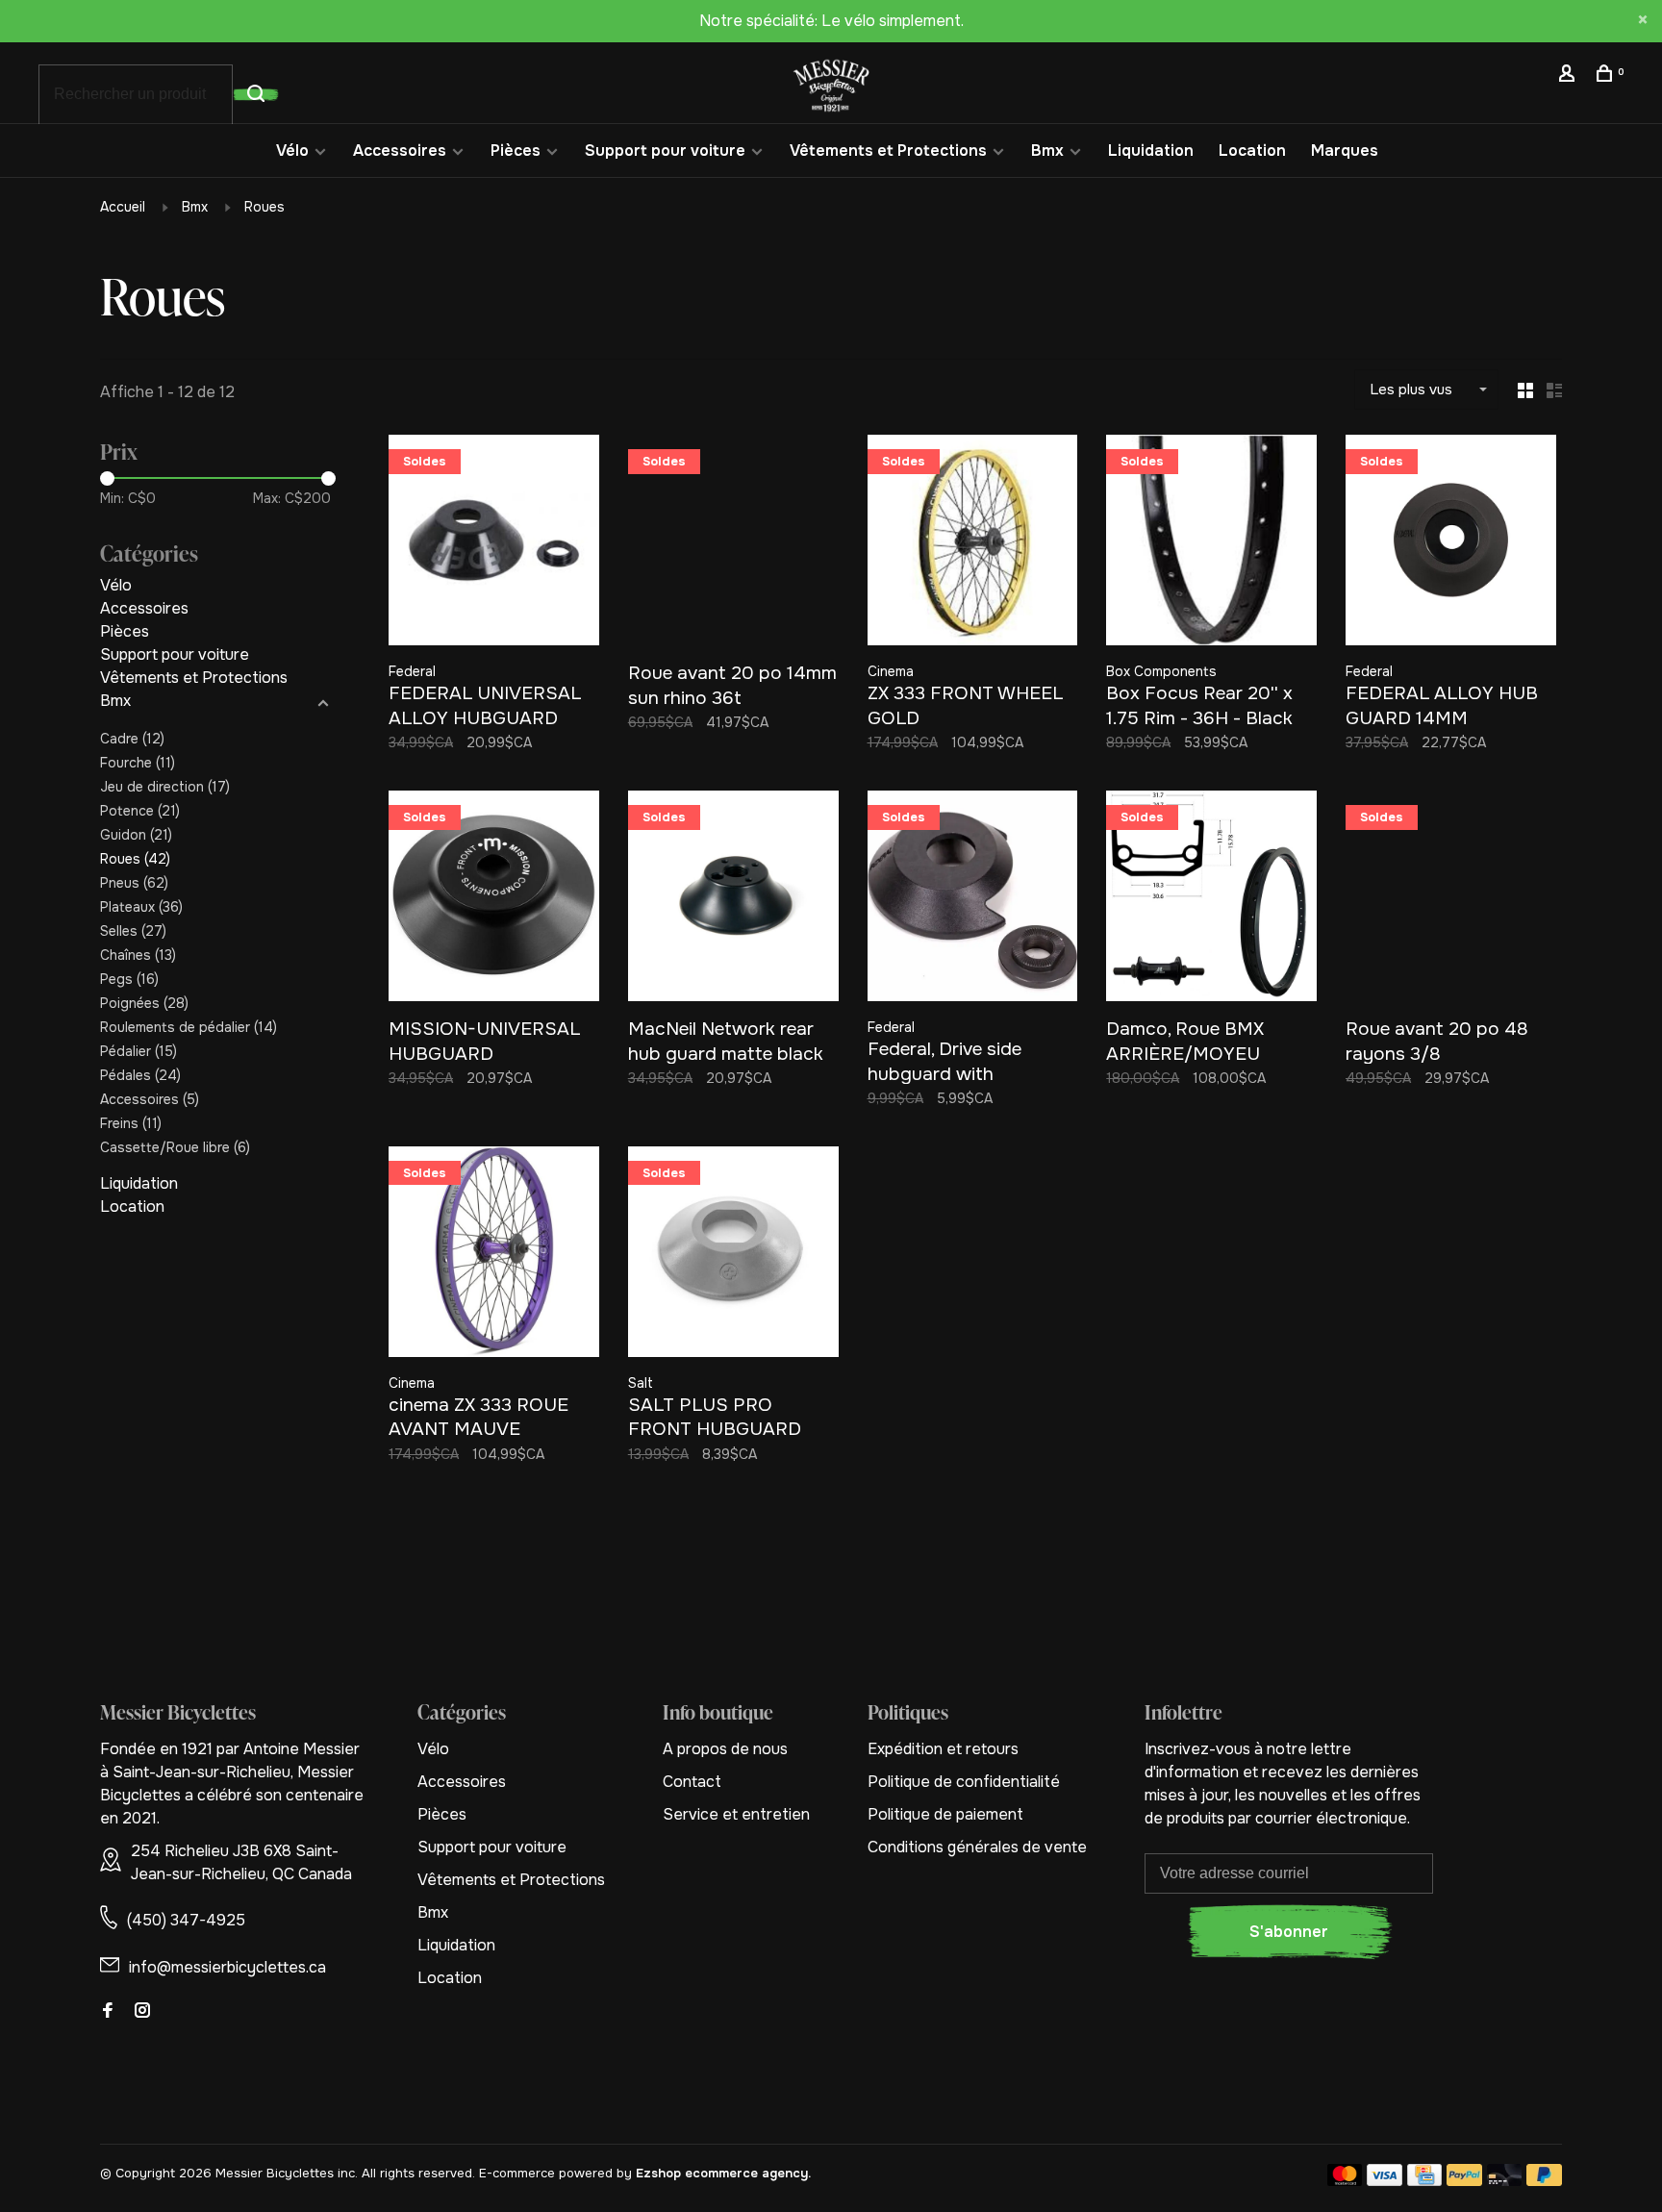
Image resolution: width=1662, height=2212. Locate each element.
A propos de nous (725, 1749)
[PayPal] (1464, 2181)
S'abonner (1289, 1932)
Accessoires (400, 151)
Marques (1345, 151)
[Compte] (1569, 76)
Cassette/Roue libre (175, 1147)
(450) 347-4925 (186, 1920)
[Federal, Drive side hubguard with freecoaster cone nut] (973, 899)
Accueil (123, 207)
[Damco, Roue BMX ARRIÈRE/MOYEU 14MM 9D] (1211, 899)
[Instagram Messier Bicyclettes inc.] (142, 2011)
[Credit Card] (1424, 2181)
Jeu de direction (165, 787)
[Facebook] (108, 2011)
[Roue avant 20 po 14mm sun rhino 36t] (733, 543)
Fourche (138, 763)
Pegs (129, 979)
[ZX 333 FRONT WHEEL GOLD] (973, 543)
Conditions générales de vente (977, 1847)
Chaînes (138, 955)
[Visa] (1385, 2181)
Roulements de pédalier (189, 1027)
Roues (264, 207)
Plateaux (141, 907)
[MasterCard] (1345, 2181)
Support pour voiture (665, 151)
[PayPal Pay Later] (1544, 2181)
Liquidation (1151, 151)
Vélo (292, 151)
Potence (140, 811)
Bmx (1047, 151)
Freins (131, 1123)
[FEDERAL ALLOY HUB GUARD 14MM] (1451, 543)
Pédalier (138, 1051)
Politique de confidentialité (964, 1782)
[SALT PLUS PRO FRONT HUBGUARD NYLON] (733, 1255)
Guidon (136, 835)
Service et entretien (736, 1814)
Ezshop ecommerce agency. (723, 2173)
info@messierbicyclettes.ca (227, 1967)
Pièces (516, 151)
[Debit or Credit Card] (1505, 2181)
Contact (692, 1782)
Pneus (134, 883)
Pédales (140, 1075)
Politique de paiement (945, 1814)
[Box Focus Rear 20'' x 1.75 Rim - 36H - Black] (1211, 543)
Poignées (144, 1003)
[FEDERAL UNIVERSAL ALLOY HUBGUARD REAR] (494, 543)
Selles (133, 931)
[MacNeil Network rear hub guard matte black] (733, 899)
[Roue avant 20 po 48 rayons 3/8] (1451, 899)
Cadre (132, 739)
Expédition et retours (943, 1749)
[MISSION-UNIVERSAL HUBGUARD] (494, 899)
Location (1252, 151)
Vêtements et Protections (888, 151)
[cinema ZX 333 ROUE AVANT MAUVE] (494, 1255)
